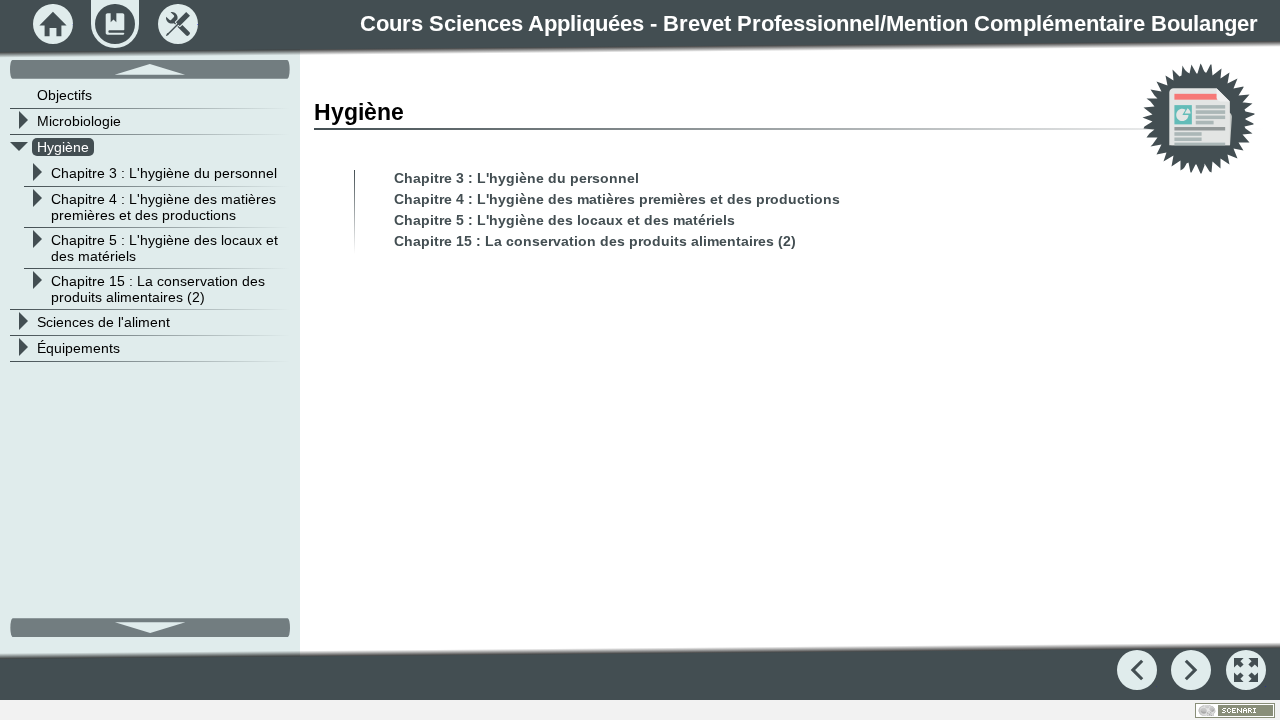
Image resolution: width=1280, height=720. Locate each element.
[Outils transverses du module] (178, 24)
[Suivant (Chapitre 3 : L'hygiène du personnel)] (1191, 670)
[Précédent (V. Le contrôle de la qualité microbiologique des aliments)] (1137, 670)
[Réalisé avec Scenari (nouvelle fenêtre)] (1235, 710)
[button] (1246, 670)
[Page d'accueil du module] (53, 24)
